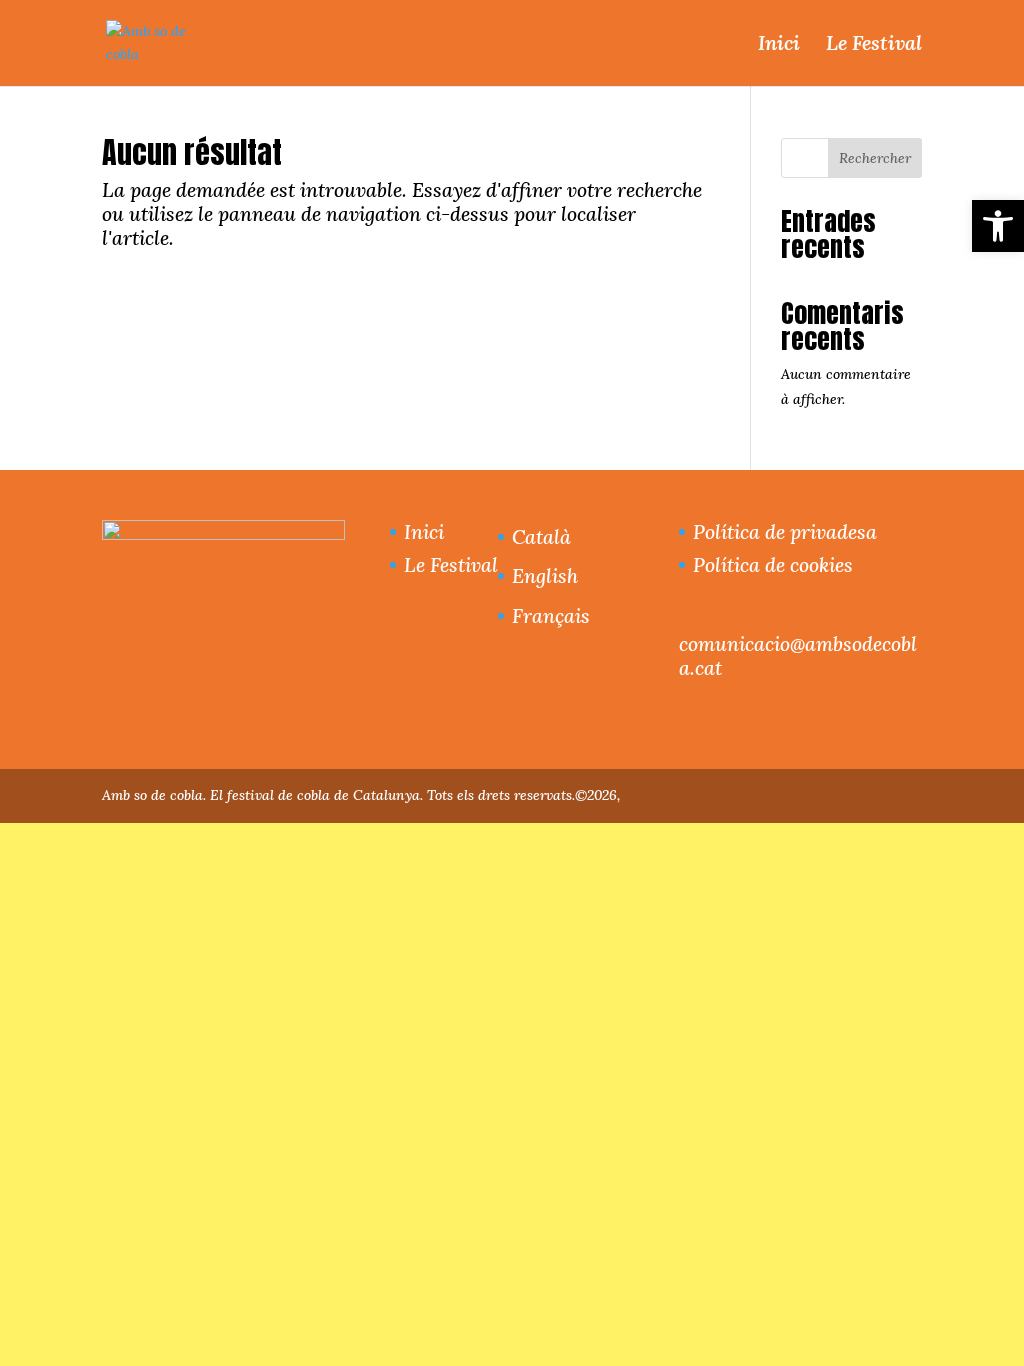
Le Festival (874, 44)
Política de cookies (773, 564)
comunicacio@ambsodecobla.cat (798, 655)
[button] (998, 226)
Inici (779, 44)
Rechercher (875, 158)
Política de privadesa (785, 531)
